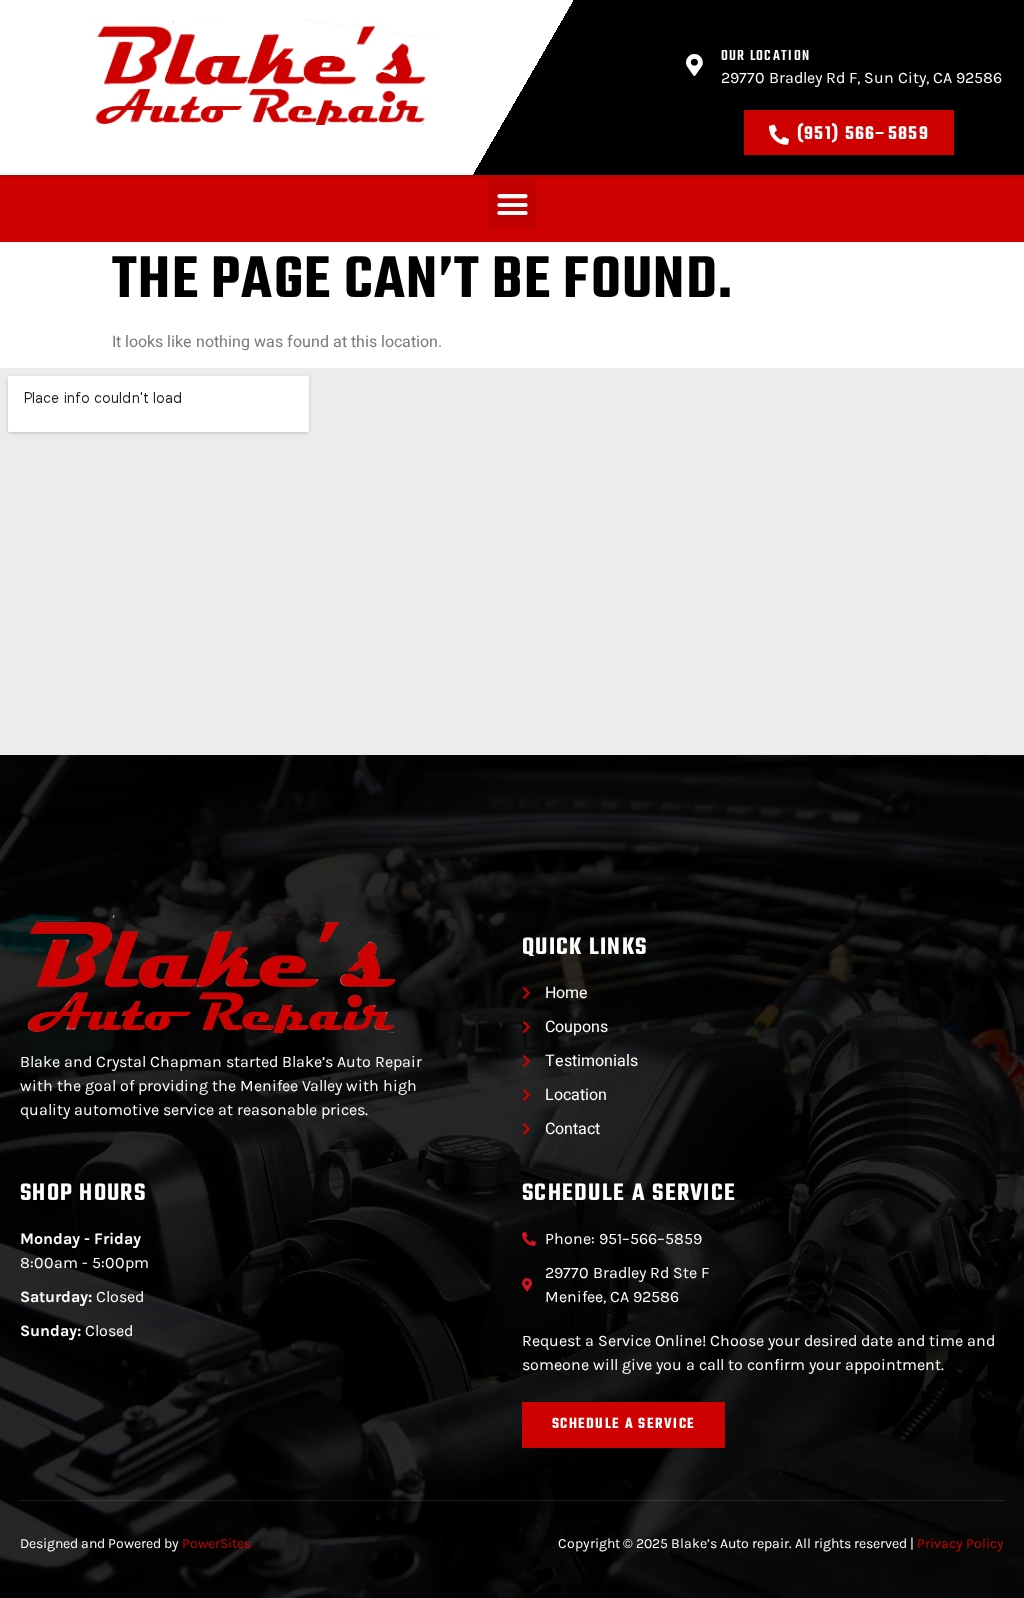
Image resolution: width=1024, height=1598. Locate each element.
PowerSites (216, 1543)
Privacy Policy (960, 1543)
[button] (512, 204)
